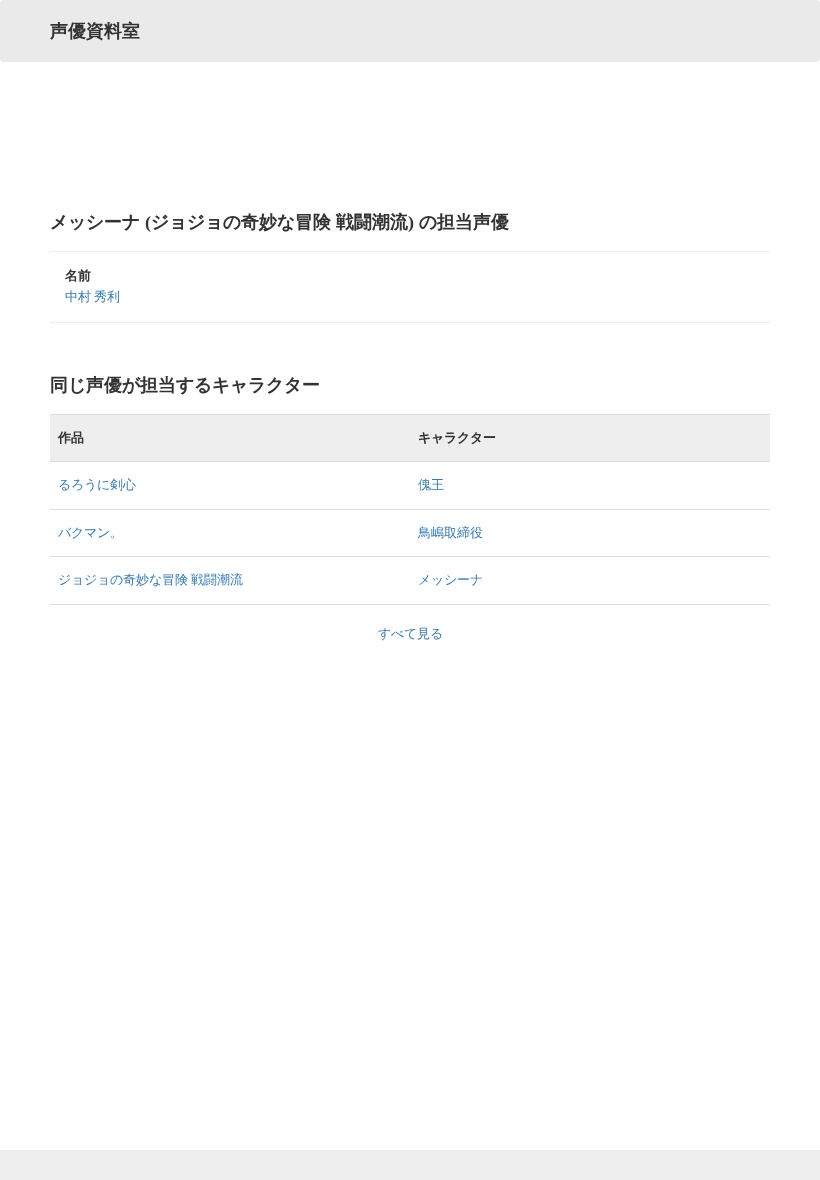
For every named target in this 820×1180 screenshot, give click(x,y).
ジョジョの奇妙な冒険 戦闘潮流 (150, 579)
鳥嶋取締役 (450, 532)
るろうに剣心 (97, 484)
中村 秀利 (92, 296)
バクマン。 (90, 532)
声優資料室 (95, 31)
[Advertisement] (410, 135)
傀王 (431, 484)
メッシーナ (450, 579)
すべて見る (410, 633)
